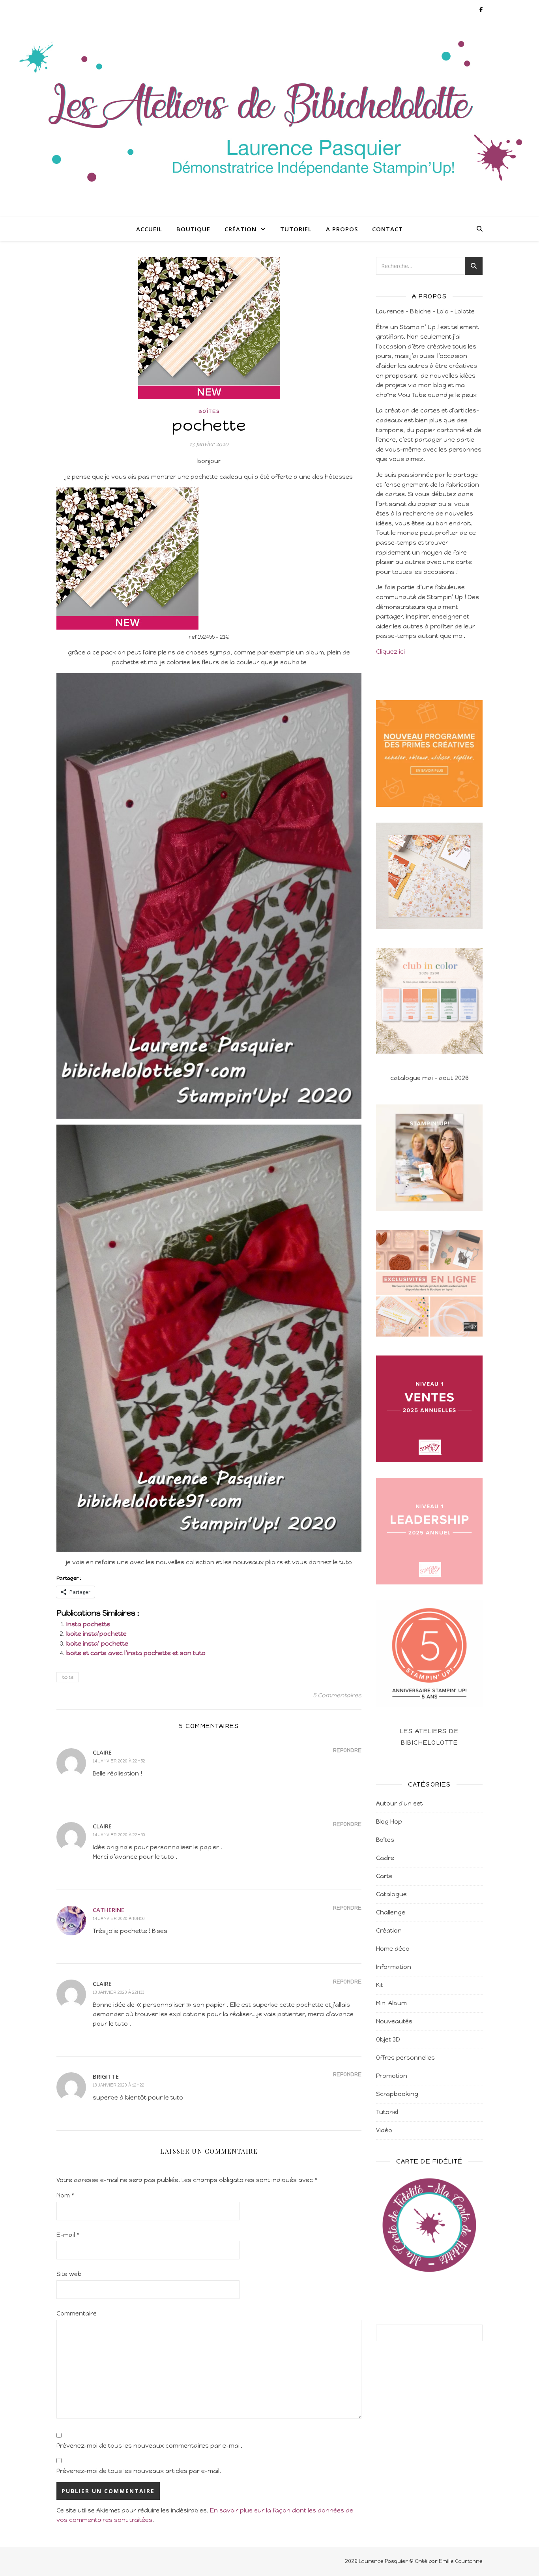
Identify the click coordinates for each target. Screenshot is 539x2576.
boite (67, 1677)
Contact (387, 229)
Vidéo (384, 2130)
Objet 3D (388, 2040)
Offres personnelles (405, 2058)
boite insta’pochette (96, 1634)
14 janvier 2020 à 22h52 (119, 1761)
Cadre (385, 1858)
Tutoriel (296, 229)
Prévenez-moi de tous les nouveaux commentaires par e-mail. (149, 2446)
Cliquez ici (390, 652)
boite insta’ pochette (97, 1644)
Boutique (193, 229)
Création (240, 229)
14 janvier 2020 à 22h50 (119, 1835)
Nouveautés (394, 2021)
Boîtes (209, 411)
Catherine (109, 1910)
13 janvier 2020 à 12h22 (119, 2085)
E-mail (68, 2235)
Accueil (149, 229)
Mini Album (391, 2003)
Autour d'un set (399, 1804)
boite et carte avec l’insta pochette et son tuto (136, 1653)
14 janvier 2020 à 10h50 (119, 1919)
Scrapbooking (397, 2094)
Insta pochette (88, 1624)
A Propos (342, 229)
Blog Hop (389, 1822)
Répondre (347, 1750)
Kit (380, 1985)
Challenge (391, 1912)
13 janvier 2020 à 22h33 (118, 1992)
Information (394, 1967)
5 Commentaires (337, 1695)
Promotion (392, 2076)
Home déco (393, 1949)
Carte (384, 1876)
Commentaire (77, 2314)
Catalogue (391, 1894)
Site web (69, 2274)
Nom (65, 2195)
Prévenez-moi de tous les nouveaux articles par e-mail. (139, 2471)
